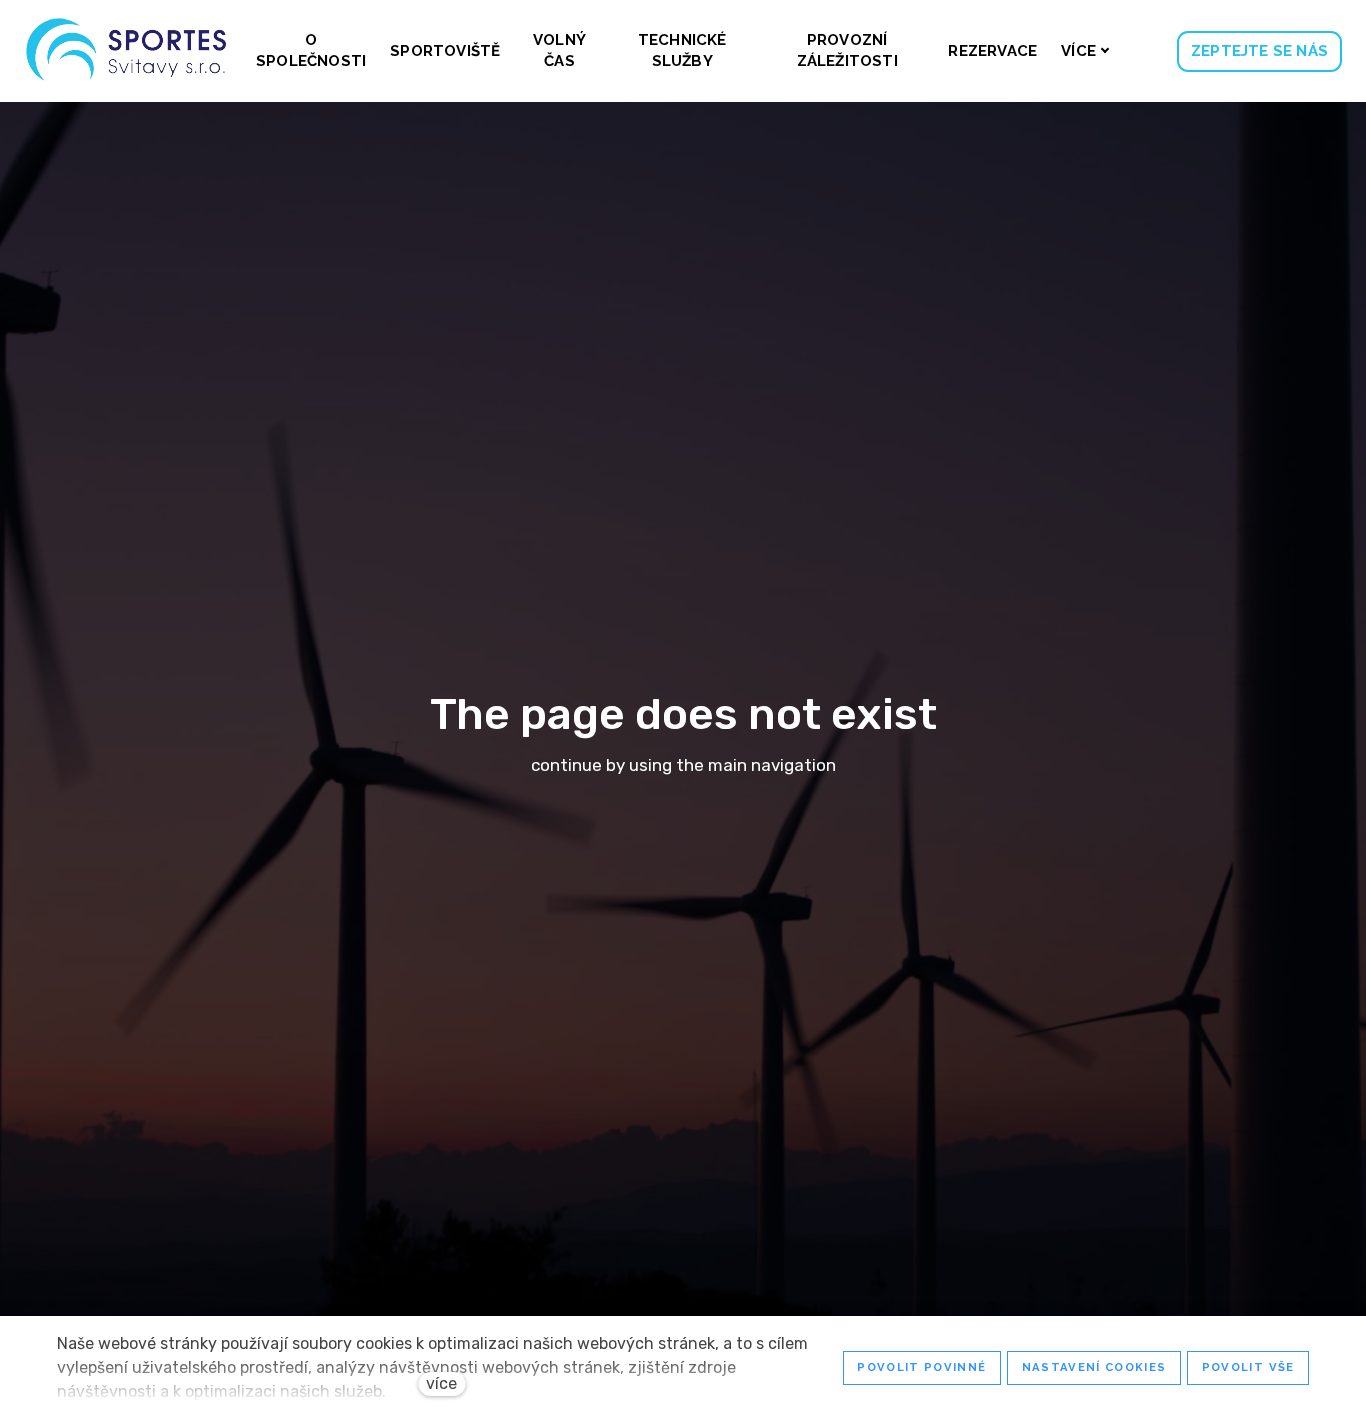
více (441, 1383)
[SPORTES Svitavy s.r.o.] (127, 51)
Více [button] (1078, 51)
